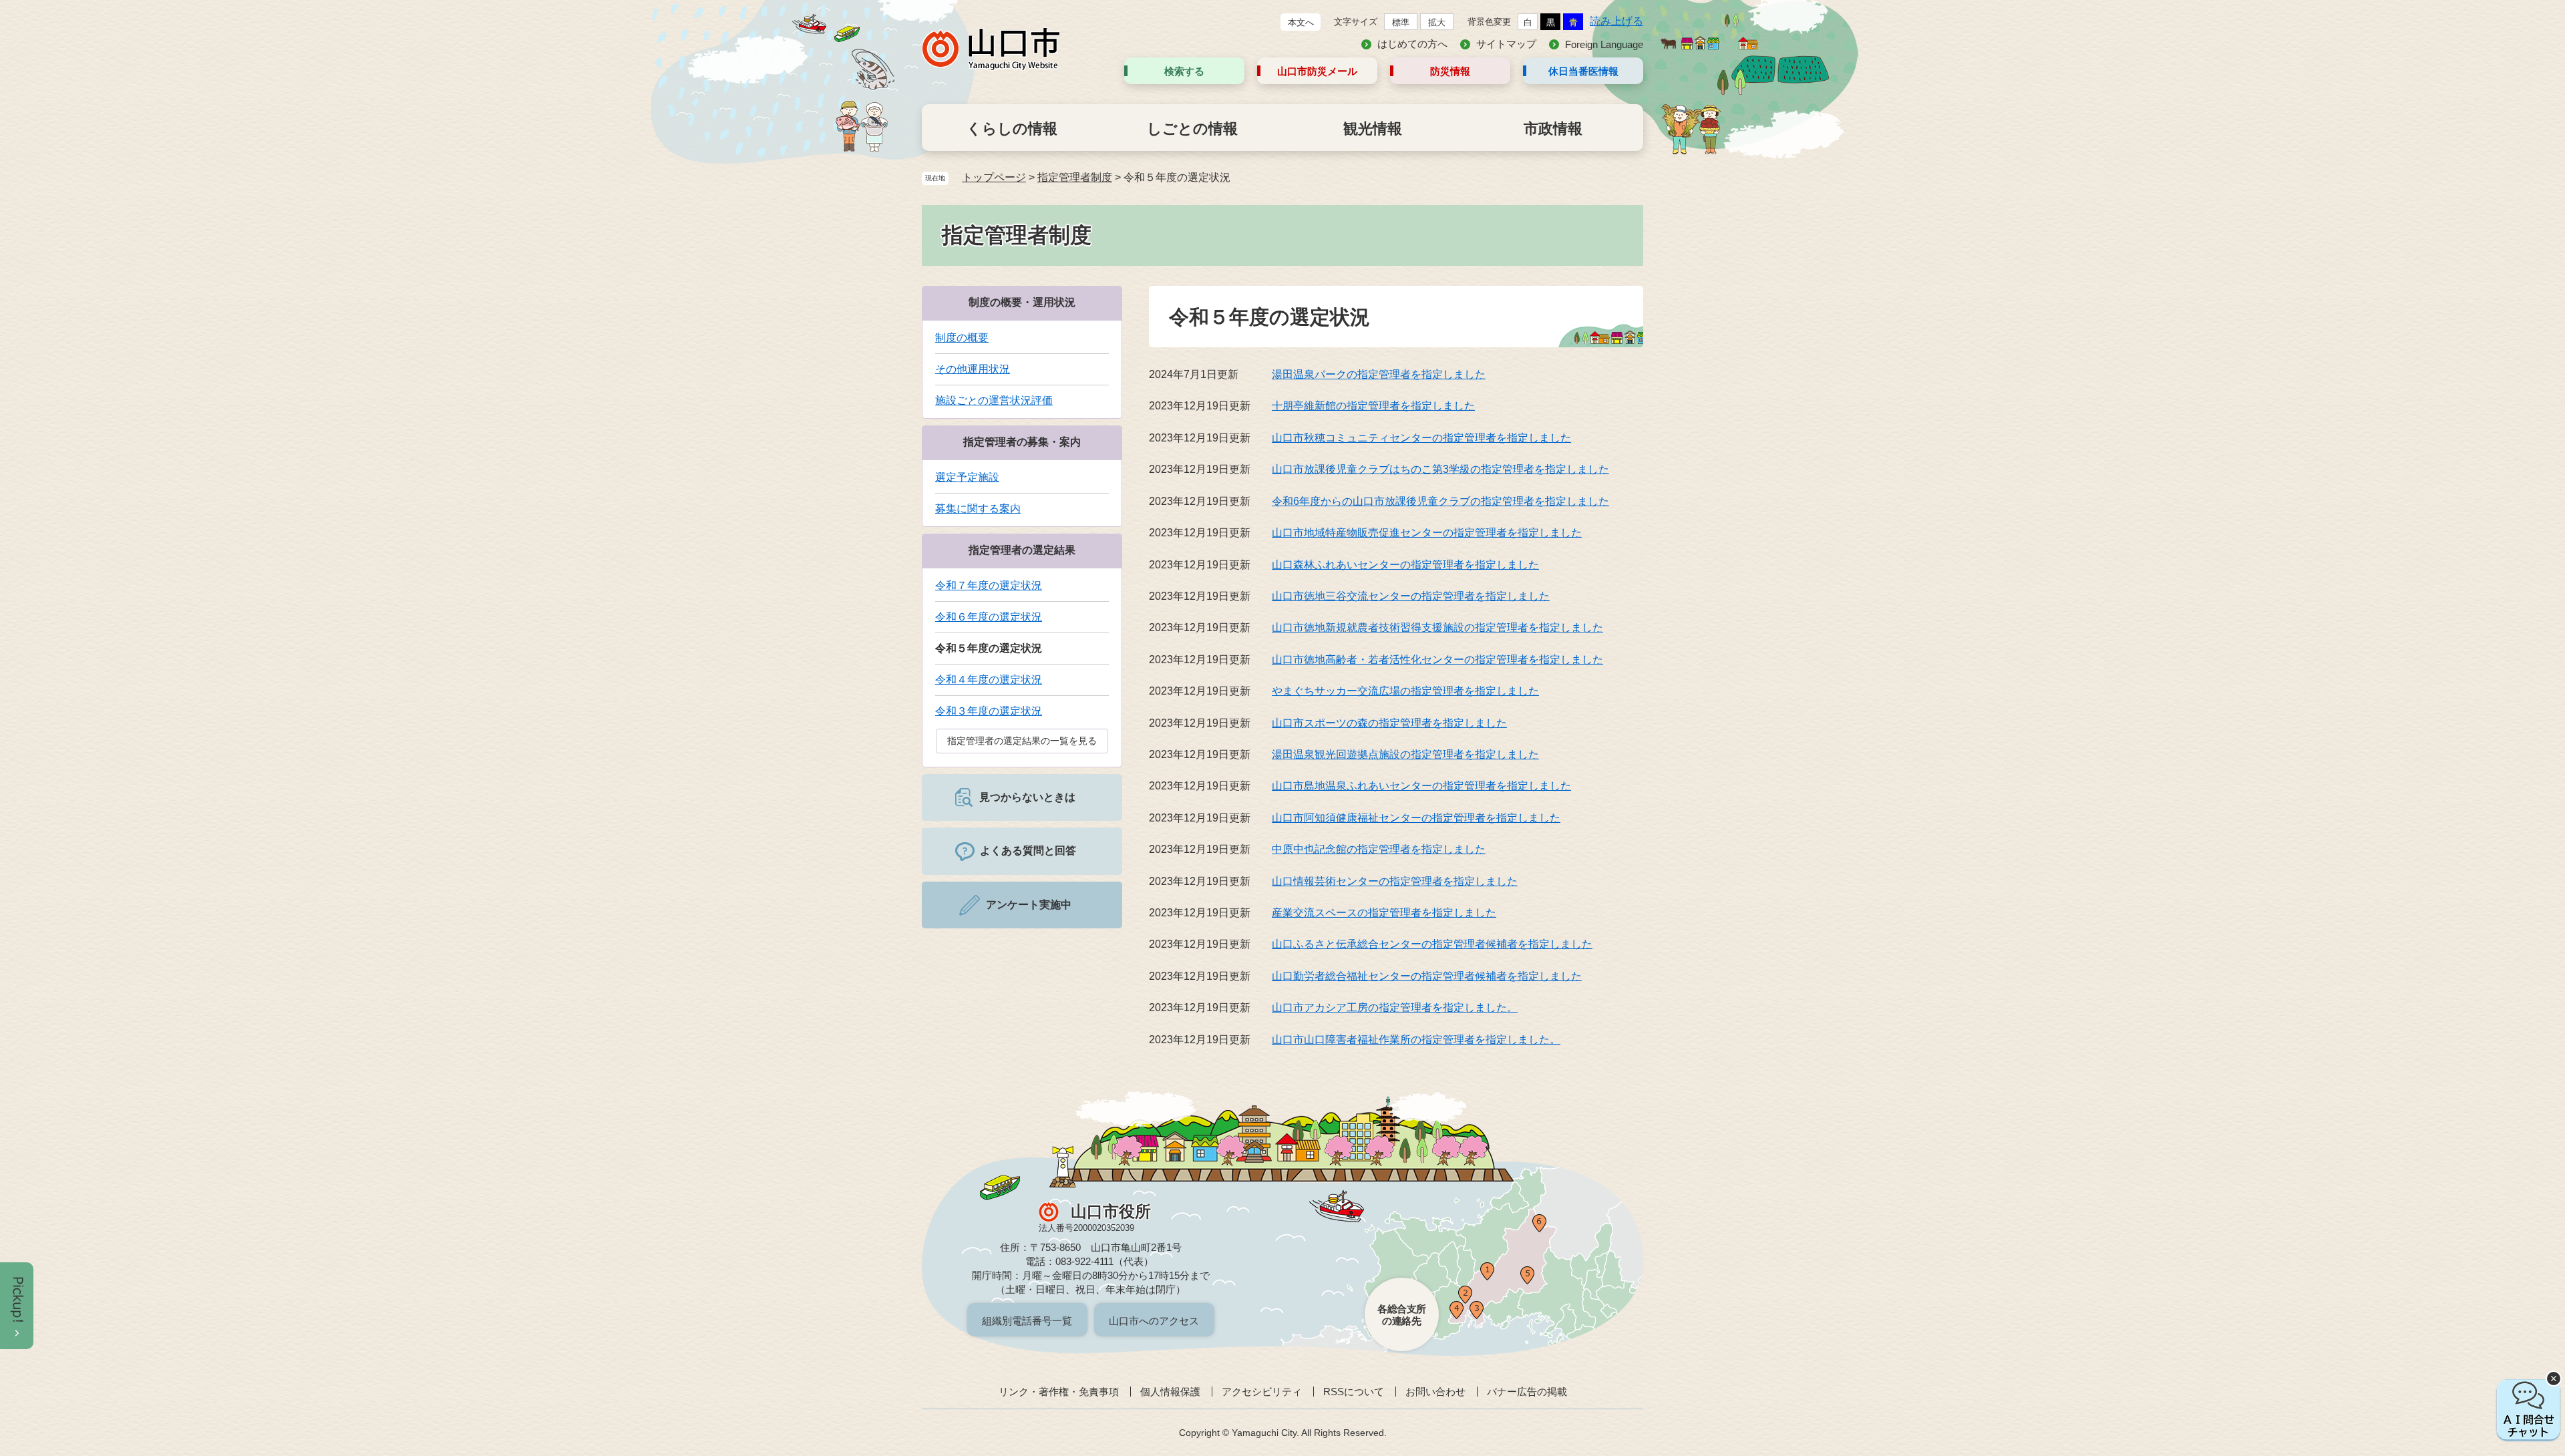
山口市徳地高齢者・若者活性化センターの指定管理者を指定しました (1437, 660)
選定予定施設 (967, 477)
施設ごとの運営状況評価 (994, 400)
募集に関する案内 (978, 509)
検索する (1184, 71)
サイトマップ (1506, 44)
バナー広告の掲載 (1527, 1392)
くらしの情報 (1012, 129)
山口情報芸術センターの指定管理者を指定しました (1395, 881)
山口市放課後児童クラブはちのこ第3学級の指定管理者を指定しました (1440, 469)
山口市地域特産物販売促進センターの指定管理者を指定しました (1427, 533)
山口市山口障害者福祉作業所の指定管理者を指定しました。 (1416, 1040)
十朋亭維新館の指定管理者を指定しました (1373, 406)
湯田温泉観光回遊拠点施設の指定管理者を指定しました (1405, 754)
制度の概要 (962, 338)
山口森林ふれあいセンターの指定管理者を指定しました (1405, 565)
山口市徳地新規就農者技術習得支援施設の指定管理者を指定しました (1437, 627)
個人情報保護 (1170, 1392)
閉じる (2554, 1379)
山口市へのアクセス (1154, 1321)
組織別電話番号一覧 (1027, 1321)
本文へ (1301, 22)
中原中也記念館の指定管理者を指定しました (1379, 849)
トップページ (994, 177)
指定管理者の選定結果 (1022, 550)
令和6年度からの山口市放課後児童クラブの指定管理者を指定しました (1440, 501)
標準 (1401, 22)
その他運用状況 (973, 369)
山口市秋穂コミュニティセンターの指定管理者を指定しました (1421, 438)
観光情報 (1373, 129)
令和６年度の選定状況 (989, 617)
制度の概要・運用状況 (1022, 302)
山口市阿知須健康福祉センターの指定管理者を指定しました (1416, 818)
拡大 (1437, 22)
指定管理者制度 (1075, 177)
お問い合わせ (1435, 1392)
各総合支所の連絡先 (1402, 1315)
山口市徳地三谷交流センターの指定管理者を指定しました (1411, 596)
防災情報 (1450, 71)
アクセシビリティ (1262, 1392)
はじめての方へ (1412, 44)
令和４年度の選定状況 (989, 680)
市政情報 (1553, 129)
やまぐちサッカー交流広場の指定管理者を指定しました (1405, 691)
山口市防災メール (1317, 71)
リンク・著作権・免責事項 (1059, 1392)
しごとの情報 (1192, 129)
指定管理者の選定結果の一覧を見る (1022, 741)
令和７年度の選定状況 (989, 585)
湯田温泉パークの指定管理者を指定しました (1379, 374)
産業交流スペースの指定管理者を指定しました (1384, 913)
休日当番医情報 (1583, 71)
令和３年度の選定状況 (989, 711)
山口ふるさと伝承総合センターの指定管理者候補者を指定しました (1432, 944)
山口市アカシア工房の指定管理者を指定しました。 (1395, 1008)
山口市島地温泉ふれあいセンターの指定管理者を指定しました (1421, 786)
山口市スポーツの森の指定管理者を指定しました (1389, 723)
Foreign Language (1604, 44)
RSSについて (1354, 1392)
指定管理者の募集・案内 (1022, 442)
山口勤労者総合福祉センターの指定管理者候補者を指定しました (1427, 976)
